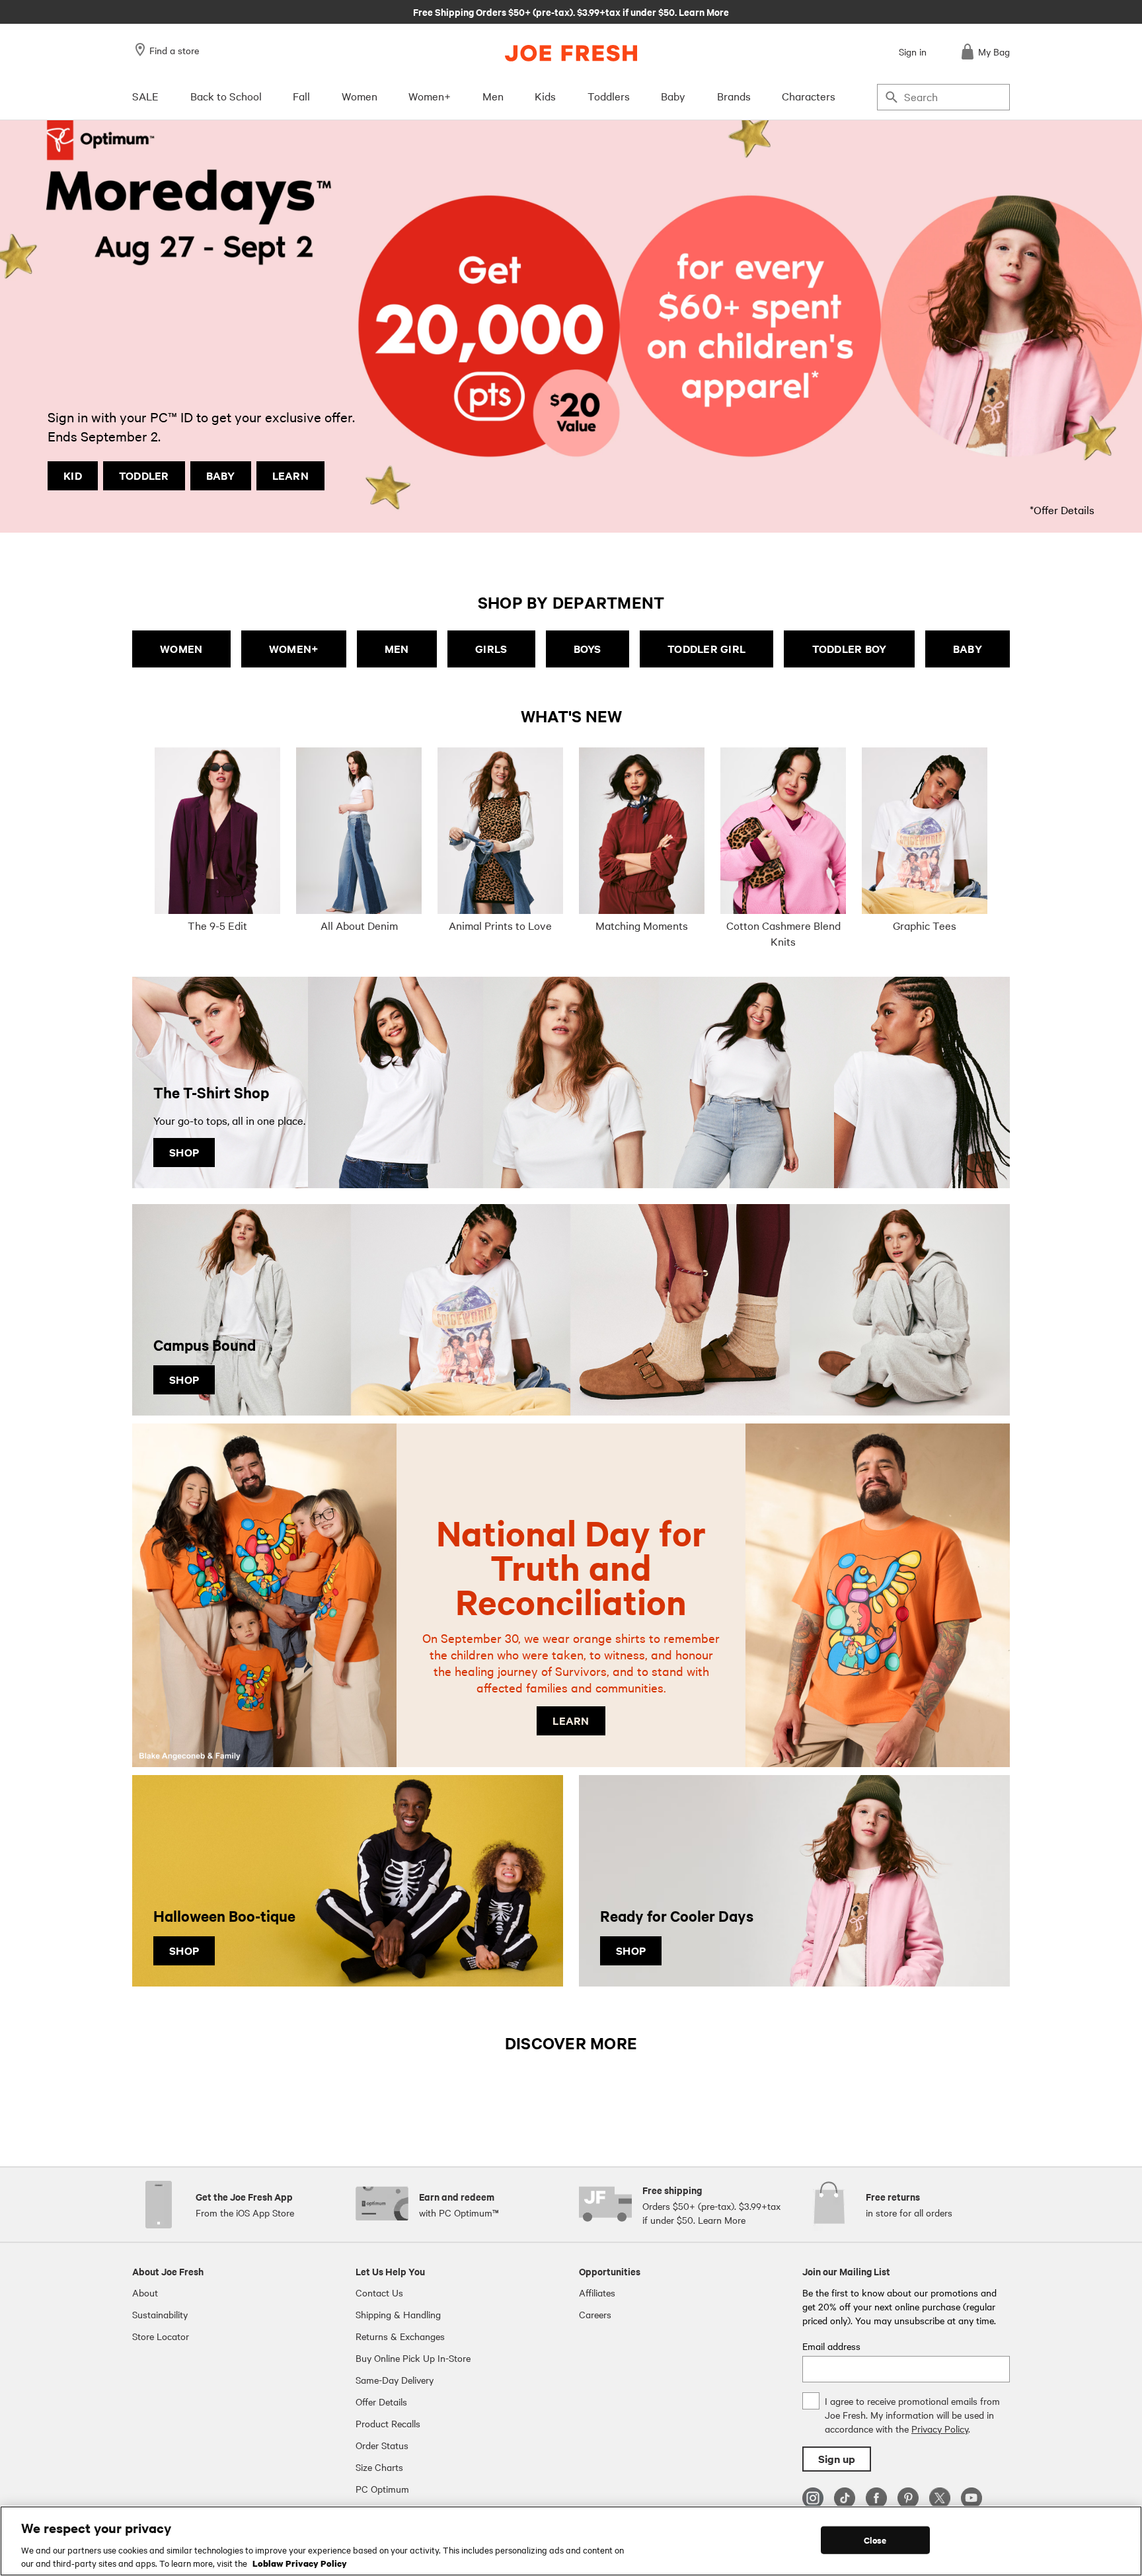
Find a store (174, 50)
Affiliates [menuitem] (597, 2292)
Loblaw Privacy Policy (300, 2562)
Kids (545, 96)
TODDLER (144, 475)
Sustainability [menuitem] (160, 2314)
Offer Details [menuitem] (381, 2402)
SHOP (184, 1152)
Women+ (430, 96)
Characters (809, 96)
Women (360, 96)
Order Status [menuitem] (382, 2445)
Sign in (913, 52)
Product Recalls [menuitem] (388, 2423)
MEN (397, 649)
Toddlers (609, 96)
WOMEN (181, 649)
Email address (831, 2346)
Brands (734, 96)
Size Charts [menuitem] (379, 2467)
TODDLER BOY (850, 649)
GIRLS (491, 649)
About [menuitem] (145, 2292)
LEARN (290, 475)
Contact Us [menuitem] (379, 2292)
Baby (673, 96)
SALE (145, 96)
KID (73, 475)
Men (493, 96)
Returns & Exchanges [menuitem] (400, 2336)
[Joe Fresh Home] (571, 53)
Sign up (837, 2459)
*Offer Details (1062, 510)
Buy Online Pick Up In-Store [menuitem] (413, 2358)
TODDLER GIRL (706, 649)
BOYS (588, 649)
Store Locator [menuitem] (161, 2336)
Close (875, 2540)
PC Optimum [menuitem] (382, 2489)
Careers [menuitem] (595, 2314)
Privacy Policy (940, 2429)
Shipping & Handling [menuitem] (398, 2314)
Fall (301, 96)
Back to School (226, 96)
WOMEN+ (294, 649)
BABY (221, 475)
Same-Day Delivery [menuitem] (395, 2380)
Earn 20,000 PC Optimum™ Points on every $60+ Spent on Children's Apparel (571, 11)
